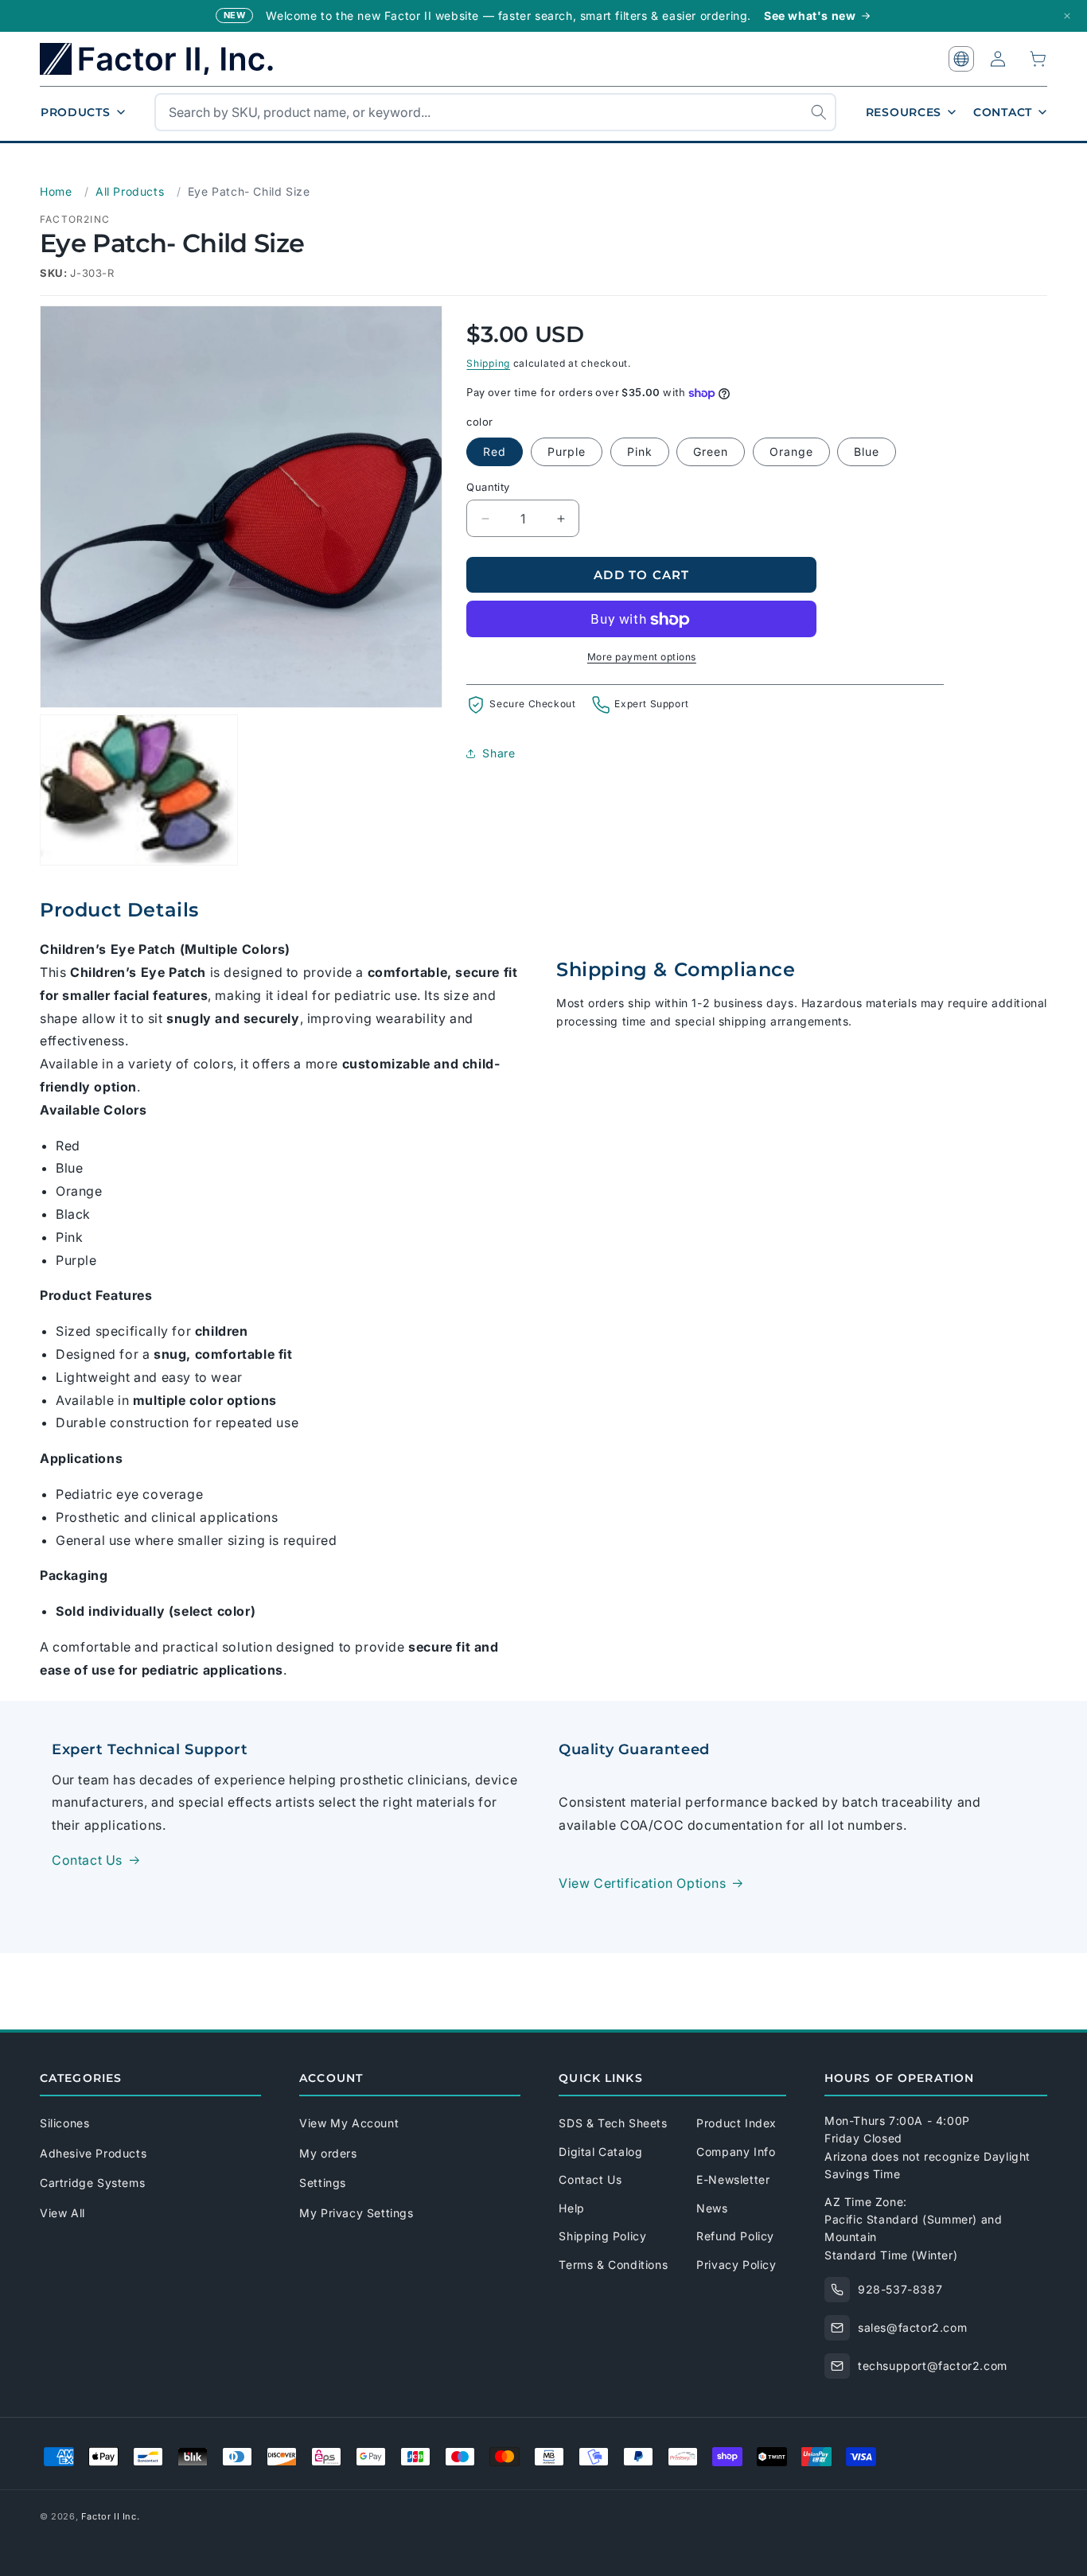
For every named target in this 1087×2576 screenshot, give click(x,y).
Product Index (736, 2123)
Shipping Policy (602, 2236)
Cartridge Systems (92, 2183)
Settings (323, 2183)
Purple (567, 451)
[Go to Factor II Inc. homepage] (167, 59)
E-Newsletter (733, 2179)
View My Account (349, 2123)
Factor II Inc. (110, 2516)
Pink (640, 451)
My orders (328, 2153)
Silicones (64, 2123)
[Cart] (1039, 59)
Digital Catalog (600, 2152)
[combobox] (495, 112)
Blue (867, 451)
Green (711, 451)
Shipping (488, 363)
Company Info (736, 2152)
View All (62, 2213)
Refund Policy (735, 2236)
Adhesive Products (93, 2153)
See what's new (810, 16)
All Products (130, 191)
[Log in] (998, 59)
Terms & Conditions (613, 2265)
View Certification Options (643, 1883)
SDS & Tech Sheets (613, 2123)
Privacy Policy (736, 2265)
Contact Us (87, 1860)
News (712, 2208)
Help (571, 2208)
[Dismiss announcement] (1067, 16)
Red (495, 451)
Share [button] (499, 753)
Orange (791, 451)
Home (56, 191)
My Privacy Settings (356, 2213)
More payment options (642, 658)
